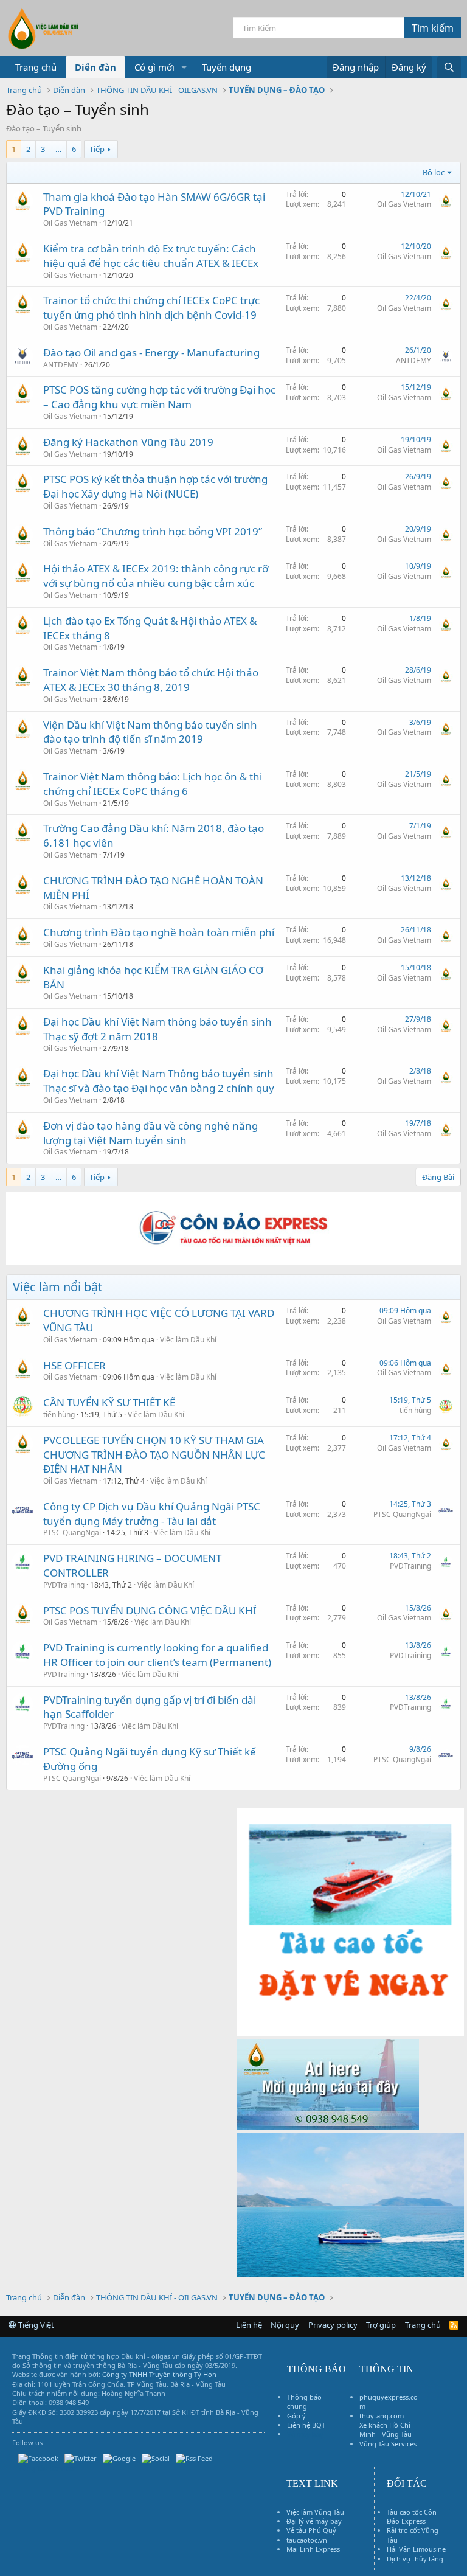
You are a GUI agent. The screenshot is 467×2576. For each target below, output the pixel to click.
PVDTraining (64, 1585)
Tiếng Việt (35, 2325)
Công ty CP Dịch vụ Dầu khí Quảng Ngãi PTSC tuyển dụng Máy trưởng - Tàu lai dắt (152, 1514)
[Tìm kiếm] (449, 67)
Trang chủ (36, 67)
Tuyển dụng (227, 67)
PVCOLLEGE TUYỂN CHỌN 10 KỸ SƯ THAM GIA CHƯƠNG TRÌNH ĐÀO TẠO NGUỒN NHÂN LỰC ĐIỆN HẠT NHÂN (154, 1455)
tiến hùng (59, 1415)
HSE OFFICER (74, 1365)
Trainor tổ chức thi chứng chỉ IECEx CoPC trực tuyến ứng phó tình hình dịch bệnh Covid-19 (151, 307)
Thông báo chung (304, 2401)
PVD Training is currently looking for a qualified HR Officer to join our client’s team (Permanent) (157, 1655)
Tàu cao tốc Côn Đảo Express (412, 2516)
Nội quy (285, 2325)
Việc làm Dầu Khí (188, 1340)
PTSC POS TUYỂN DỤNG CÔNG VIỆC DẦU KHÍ (150, 1610)
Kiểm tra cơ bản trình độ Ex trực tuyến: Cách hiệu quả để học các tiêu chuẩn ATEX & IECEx (151, 256)
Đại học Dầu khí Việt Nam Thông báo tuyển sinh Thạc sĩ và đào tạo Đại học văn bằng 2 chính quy (159, 1081)
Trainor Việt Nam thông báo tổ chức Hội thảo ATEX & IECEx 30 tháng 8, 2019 (151, 680)
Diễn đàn (95, 67)
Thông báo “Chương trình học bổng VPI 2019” (153, 531)
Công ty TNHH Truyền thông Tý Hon (159, 2374)
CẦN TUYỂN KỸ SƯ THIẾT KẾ (109, 1402)
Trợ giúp (381, 2325)
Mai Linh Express (313, 2549)
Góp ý (296, 2416)
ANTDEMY (61, 365)
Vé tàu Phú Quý (311, 2530)
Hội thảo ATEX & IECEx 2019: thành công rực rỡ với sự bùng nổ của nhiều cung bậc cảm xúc (156, 576)
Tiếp (97, 149)
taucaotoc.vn (307, 2540)
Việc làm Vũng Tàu (315, 2512)
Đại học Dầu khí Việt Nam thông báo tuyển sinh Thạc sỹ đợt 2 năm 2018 (157, 1029)
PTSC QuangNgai (72, 1533)
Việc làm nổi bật (57, 1287)
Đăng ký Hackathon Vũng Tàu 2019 (128, 442)
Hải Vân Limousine (416, 2549)
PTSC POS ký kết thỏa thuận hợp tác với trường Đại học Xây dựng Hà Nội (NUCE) (155, 486)
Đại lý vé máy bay (314, 2521)
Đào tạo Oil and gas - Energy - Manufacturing (151, 352)
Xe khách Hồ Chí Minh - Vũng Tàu (386, 2429)
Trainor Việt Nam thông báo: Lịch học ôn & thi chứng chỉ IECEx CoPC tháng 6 (153, 784)
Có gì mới (154, 67)
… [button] (58, 149)
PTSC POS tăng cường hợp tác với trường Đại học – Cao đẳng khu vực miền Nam (159, 397)
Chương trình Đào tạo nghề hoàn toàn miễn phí (159, 932)
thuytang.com (382, 2416)
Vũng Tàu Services (388, 2444)
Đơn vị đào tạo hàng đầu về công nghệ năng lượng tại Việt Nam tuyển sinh (150, 1133)
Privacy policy (333, 2325)
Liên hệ (249, 2325)
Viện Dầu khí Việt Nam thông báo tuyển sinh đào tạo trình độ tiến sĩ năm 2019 (150, 732)
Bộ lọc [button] (434, 172)
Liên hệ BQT (306, 2425)
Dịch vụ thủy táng (415, 2559)
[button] (184, 67)
